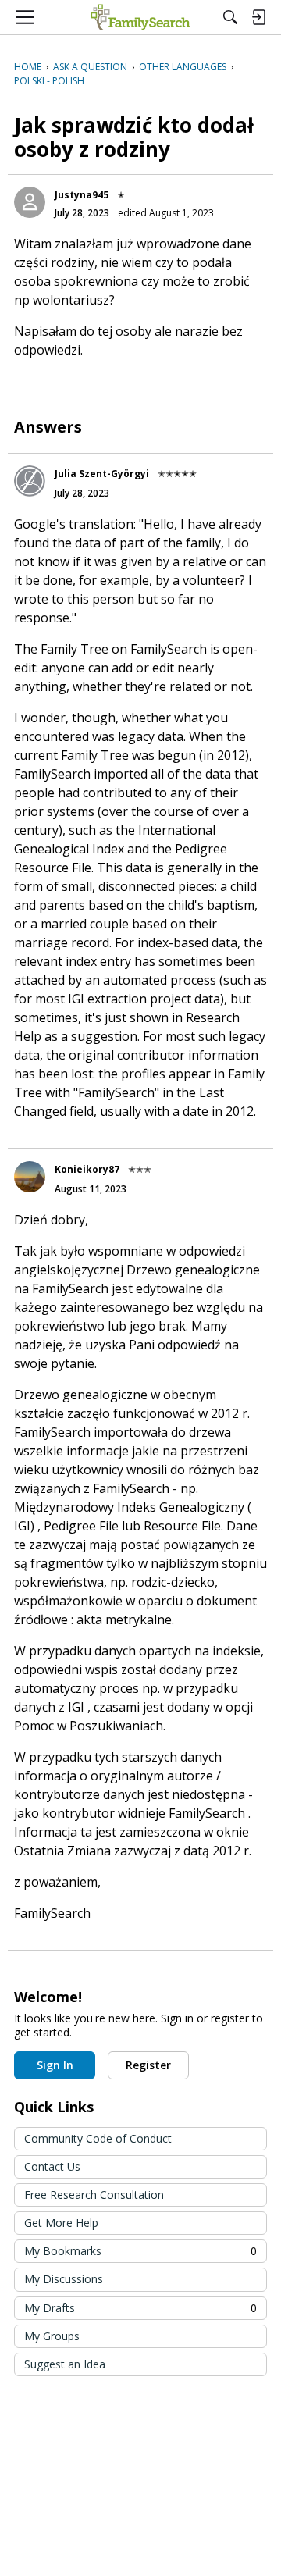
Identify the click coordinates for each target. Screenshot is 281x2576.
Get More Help (61, 2223)
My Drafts (140, 2308)
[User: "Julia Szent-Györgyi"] (30, 481)
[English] (140, 17)
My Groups (52, 2336)
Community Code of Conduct (98, 2138)
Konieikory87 (87, 1169)
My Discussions (64, 2279)
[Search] (230, 17)
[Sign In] (258, 17)
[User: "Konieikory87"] (30, 1177)
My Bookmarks (140, 2251)
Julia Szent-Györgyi (102, 474)
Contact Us (52, 2166)
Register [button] (148, 2065)
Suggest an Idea (65, 2364)
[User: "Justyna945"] (30, 202)
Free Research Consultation (94, 2195)
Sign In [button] (55, 2065)
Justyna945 (82, 195)
